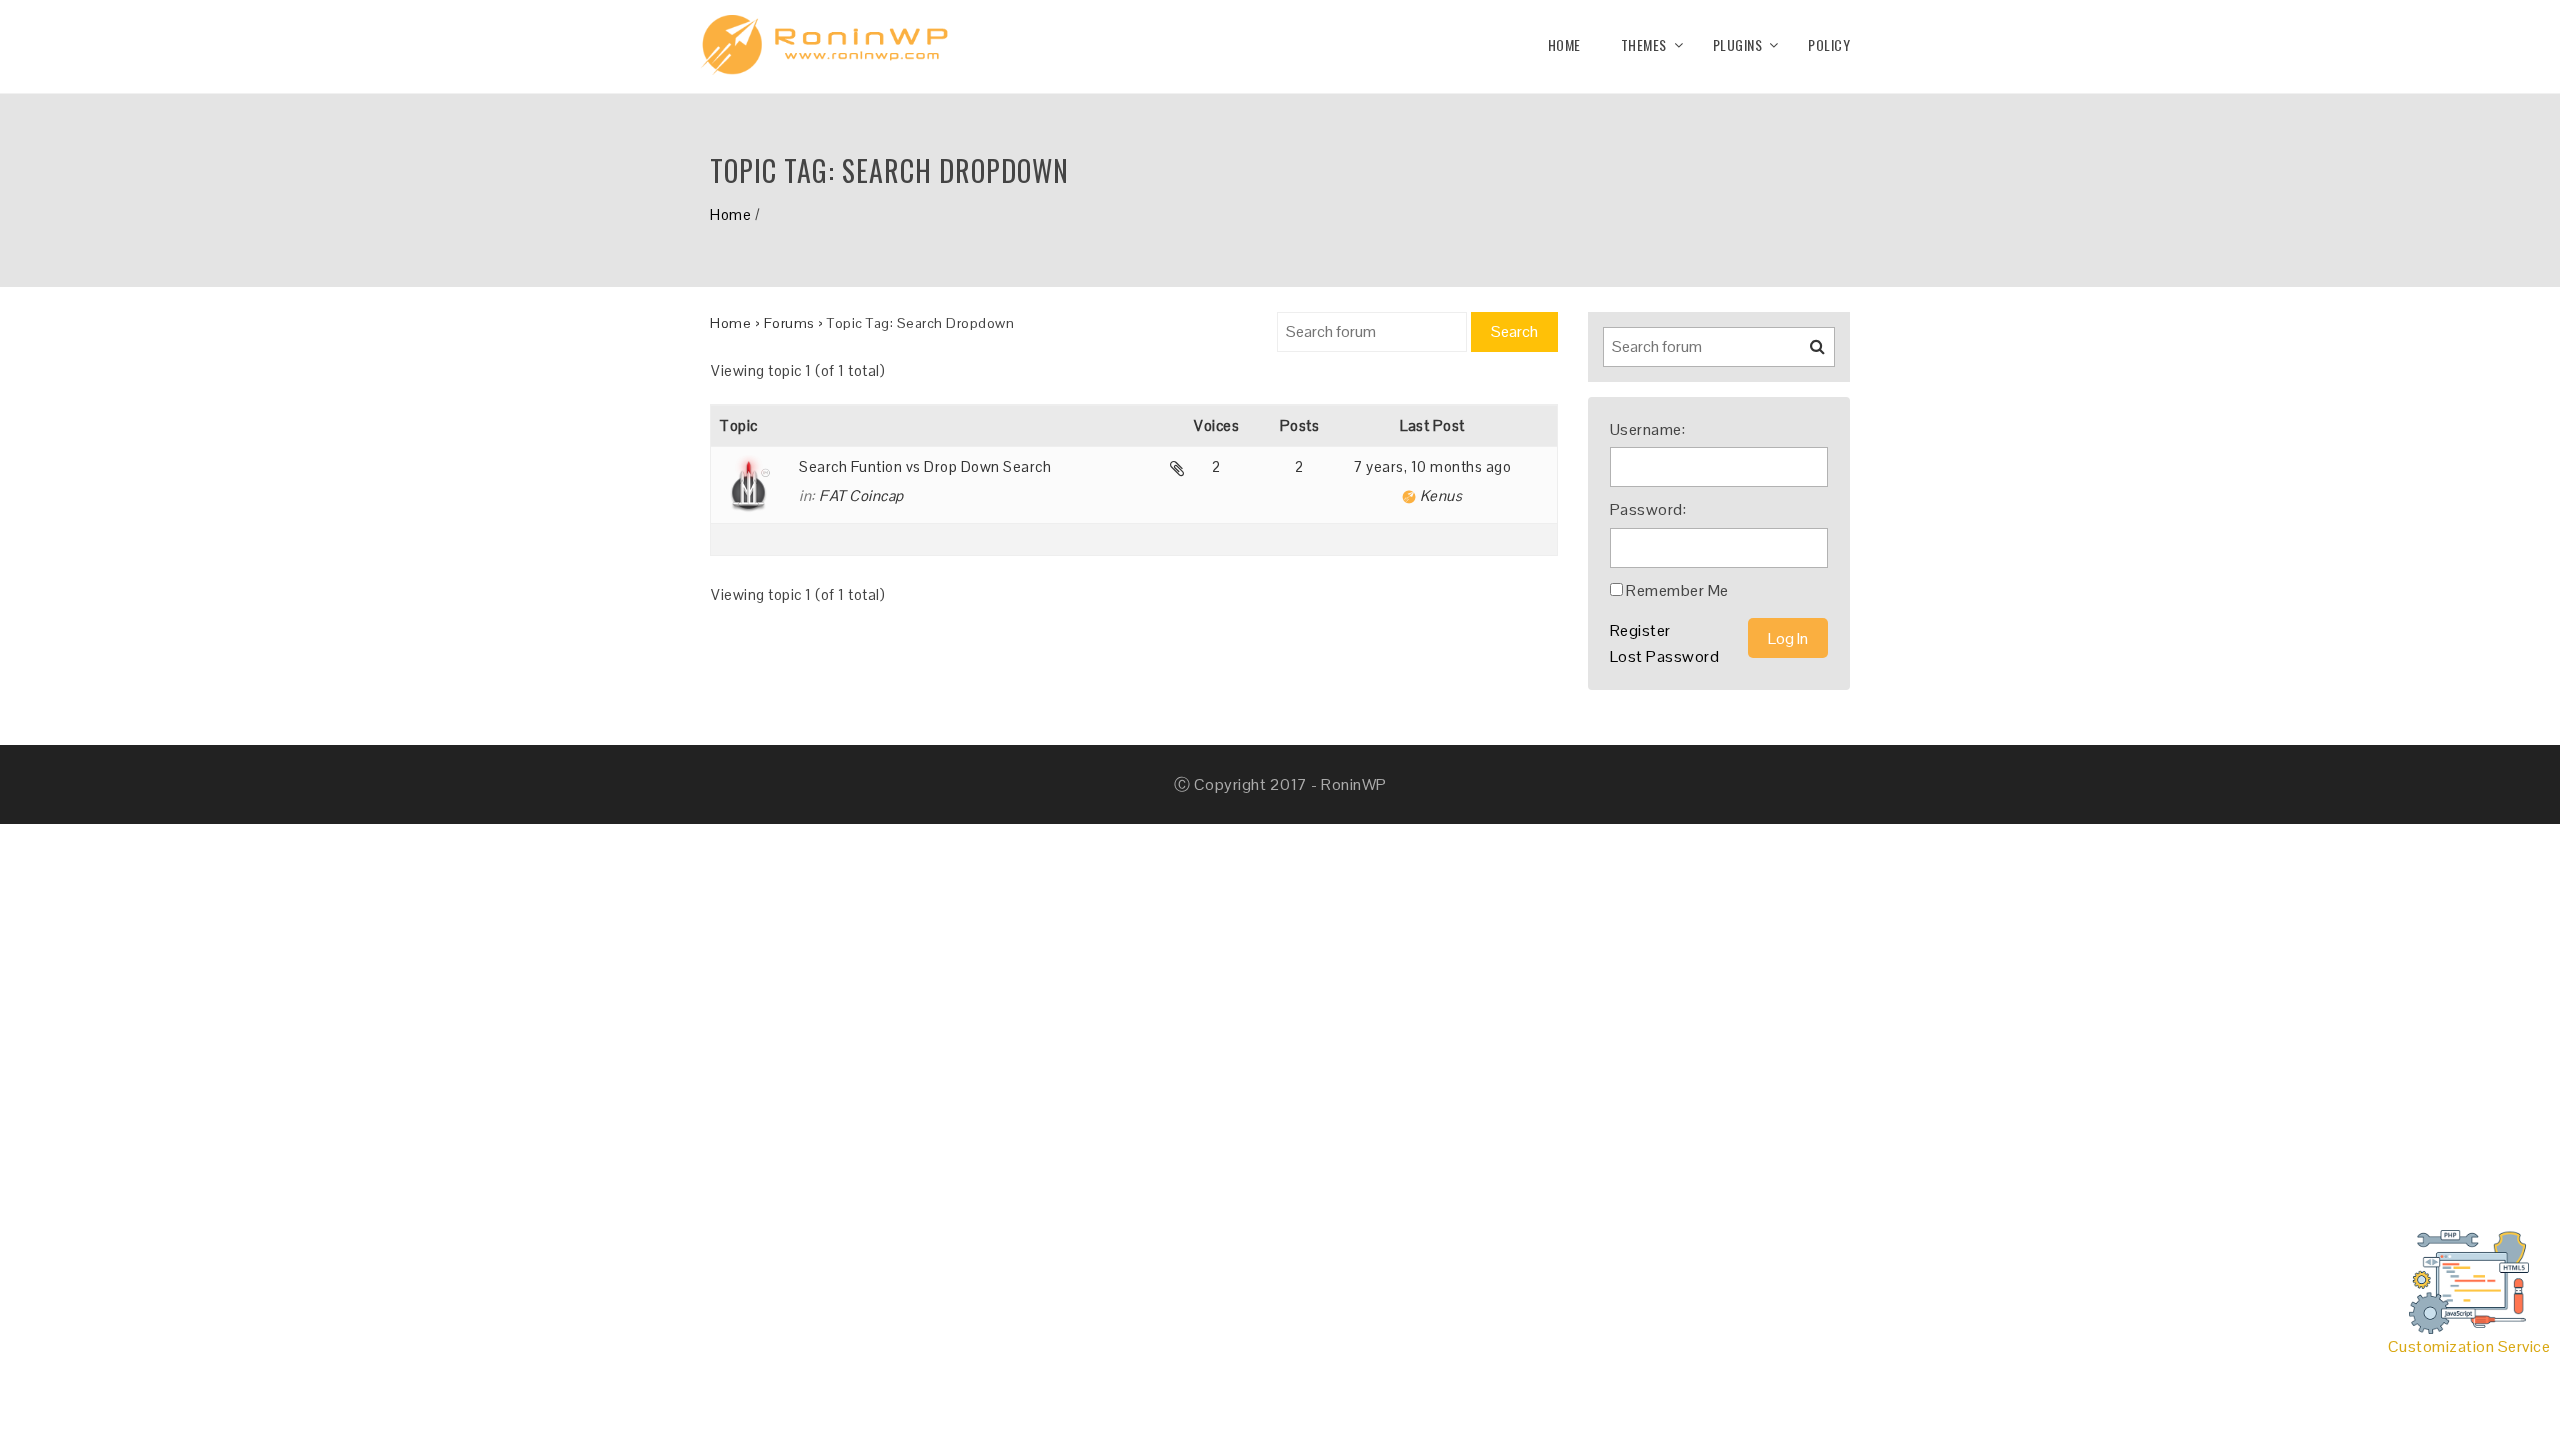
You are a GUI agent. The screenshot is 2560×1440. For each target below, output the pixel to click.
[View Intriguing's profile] (759, 485)
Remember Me (1677, 590)
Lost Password (1665, 656)
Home (1564, 44)
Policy (1829, 44)
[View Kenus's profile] (1409, 495)
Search (1514, 331)
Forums (789, 323)
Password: (1648, 509)
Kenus (1441, 495)
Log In (1788, 638)
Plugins (1738, 44)
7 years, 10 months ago (1432, 466)
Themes (1644, 44)
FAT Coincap (861, 495)
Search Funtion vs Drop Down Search (925, 466)
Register (1640, 630)
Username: (1648, 429)
